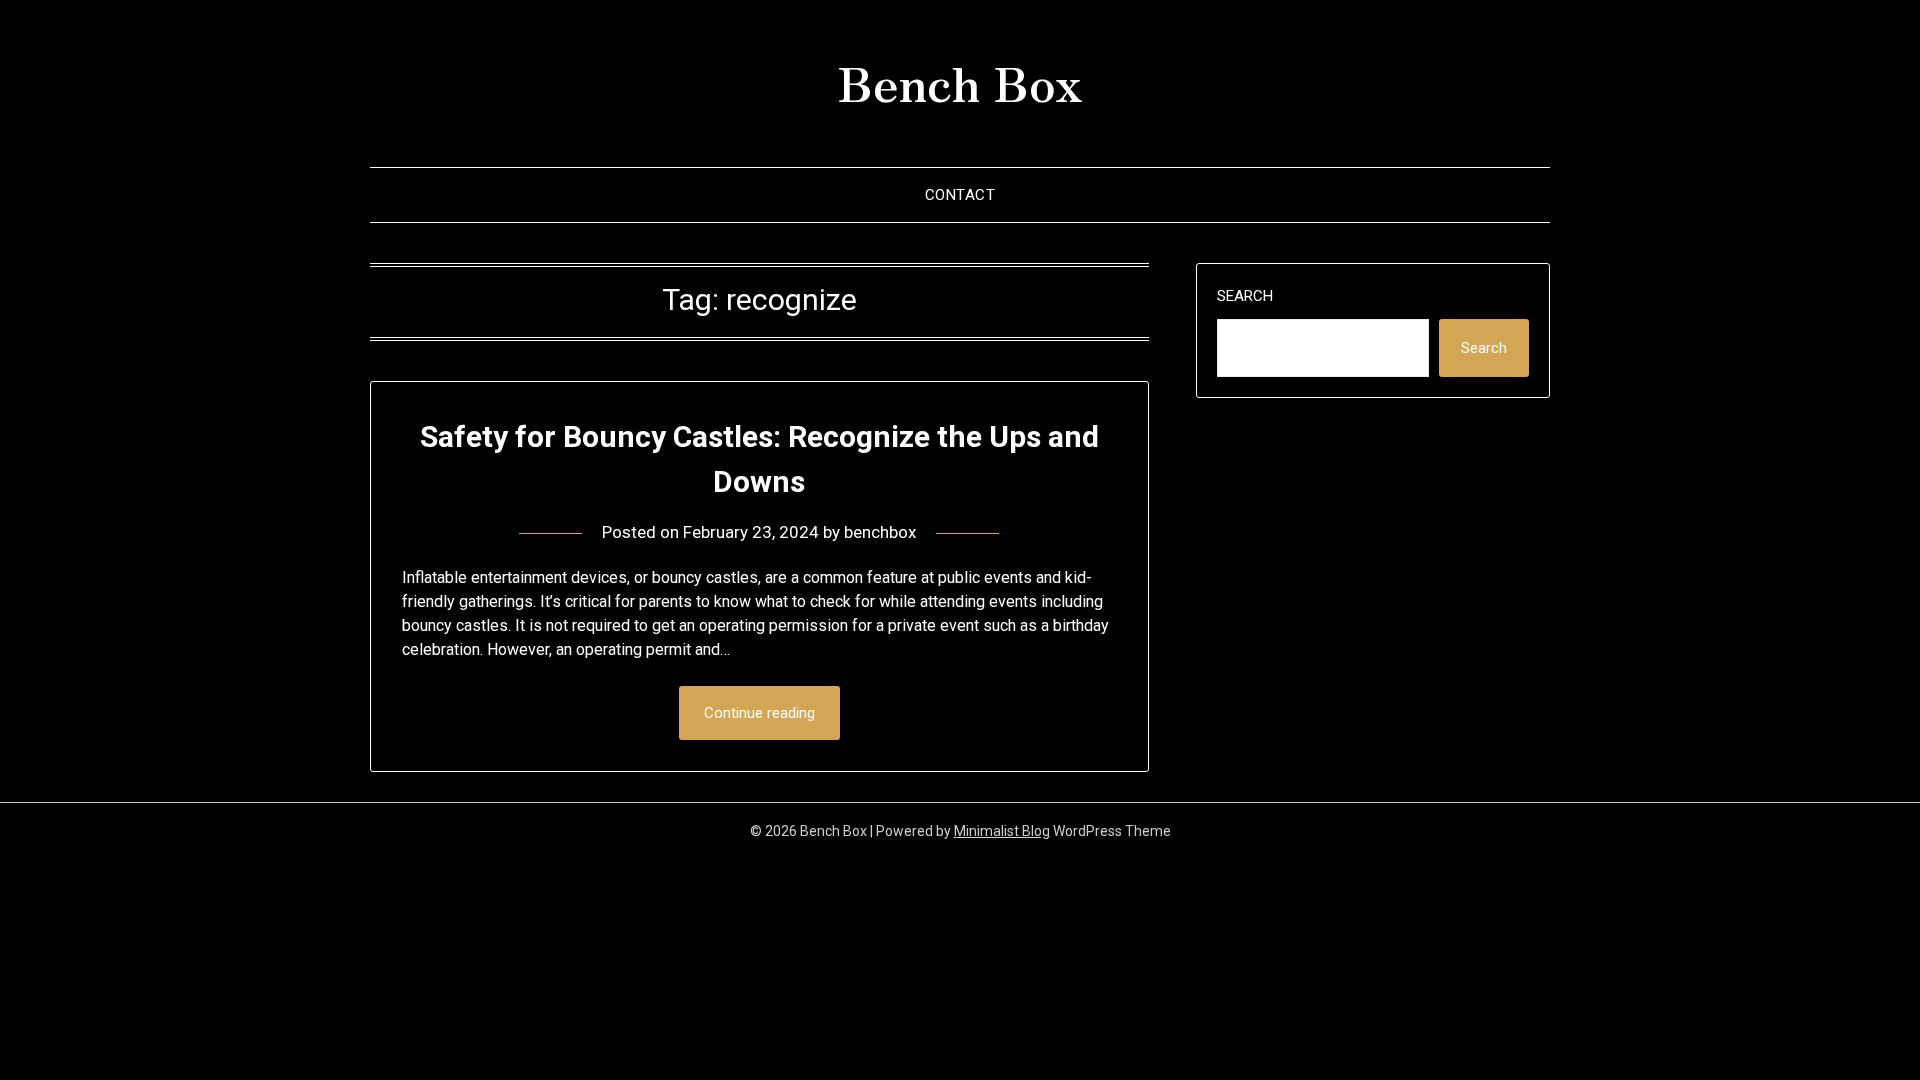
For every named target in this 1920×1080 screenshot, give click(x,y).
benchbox (880, 532)
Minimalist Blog (1002, 831)
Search (1245, 296)
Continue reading (759, 713)
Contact (960, 195)
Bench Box (960, 81)
